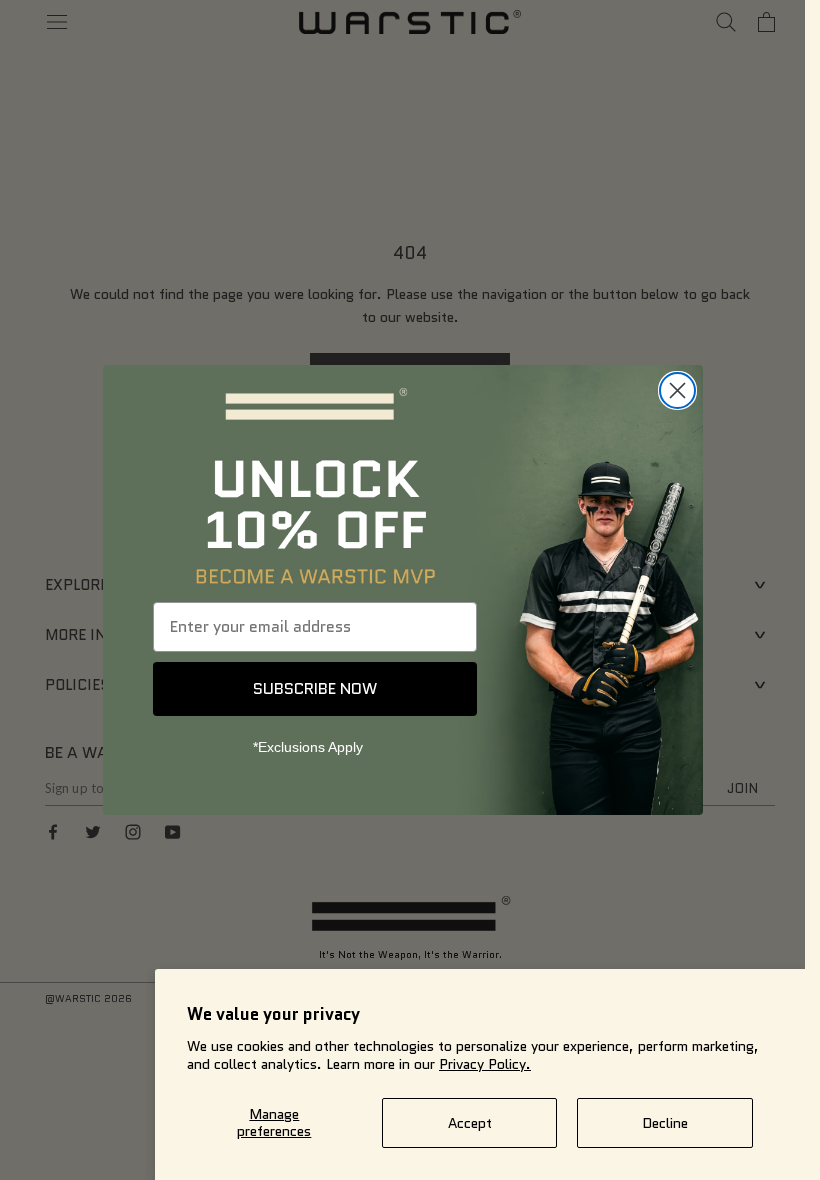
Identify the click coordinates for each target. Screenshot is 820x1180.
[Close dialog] (677, 390)
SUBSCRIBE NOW (315, 688)
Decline (665, 1123)
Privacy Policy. (485, 1064)
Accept (470, 1123)
